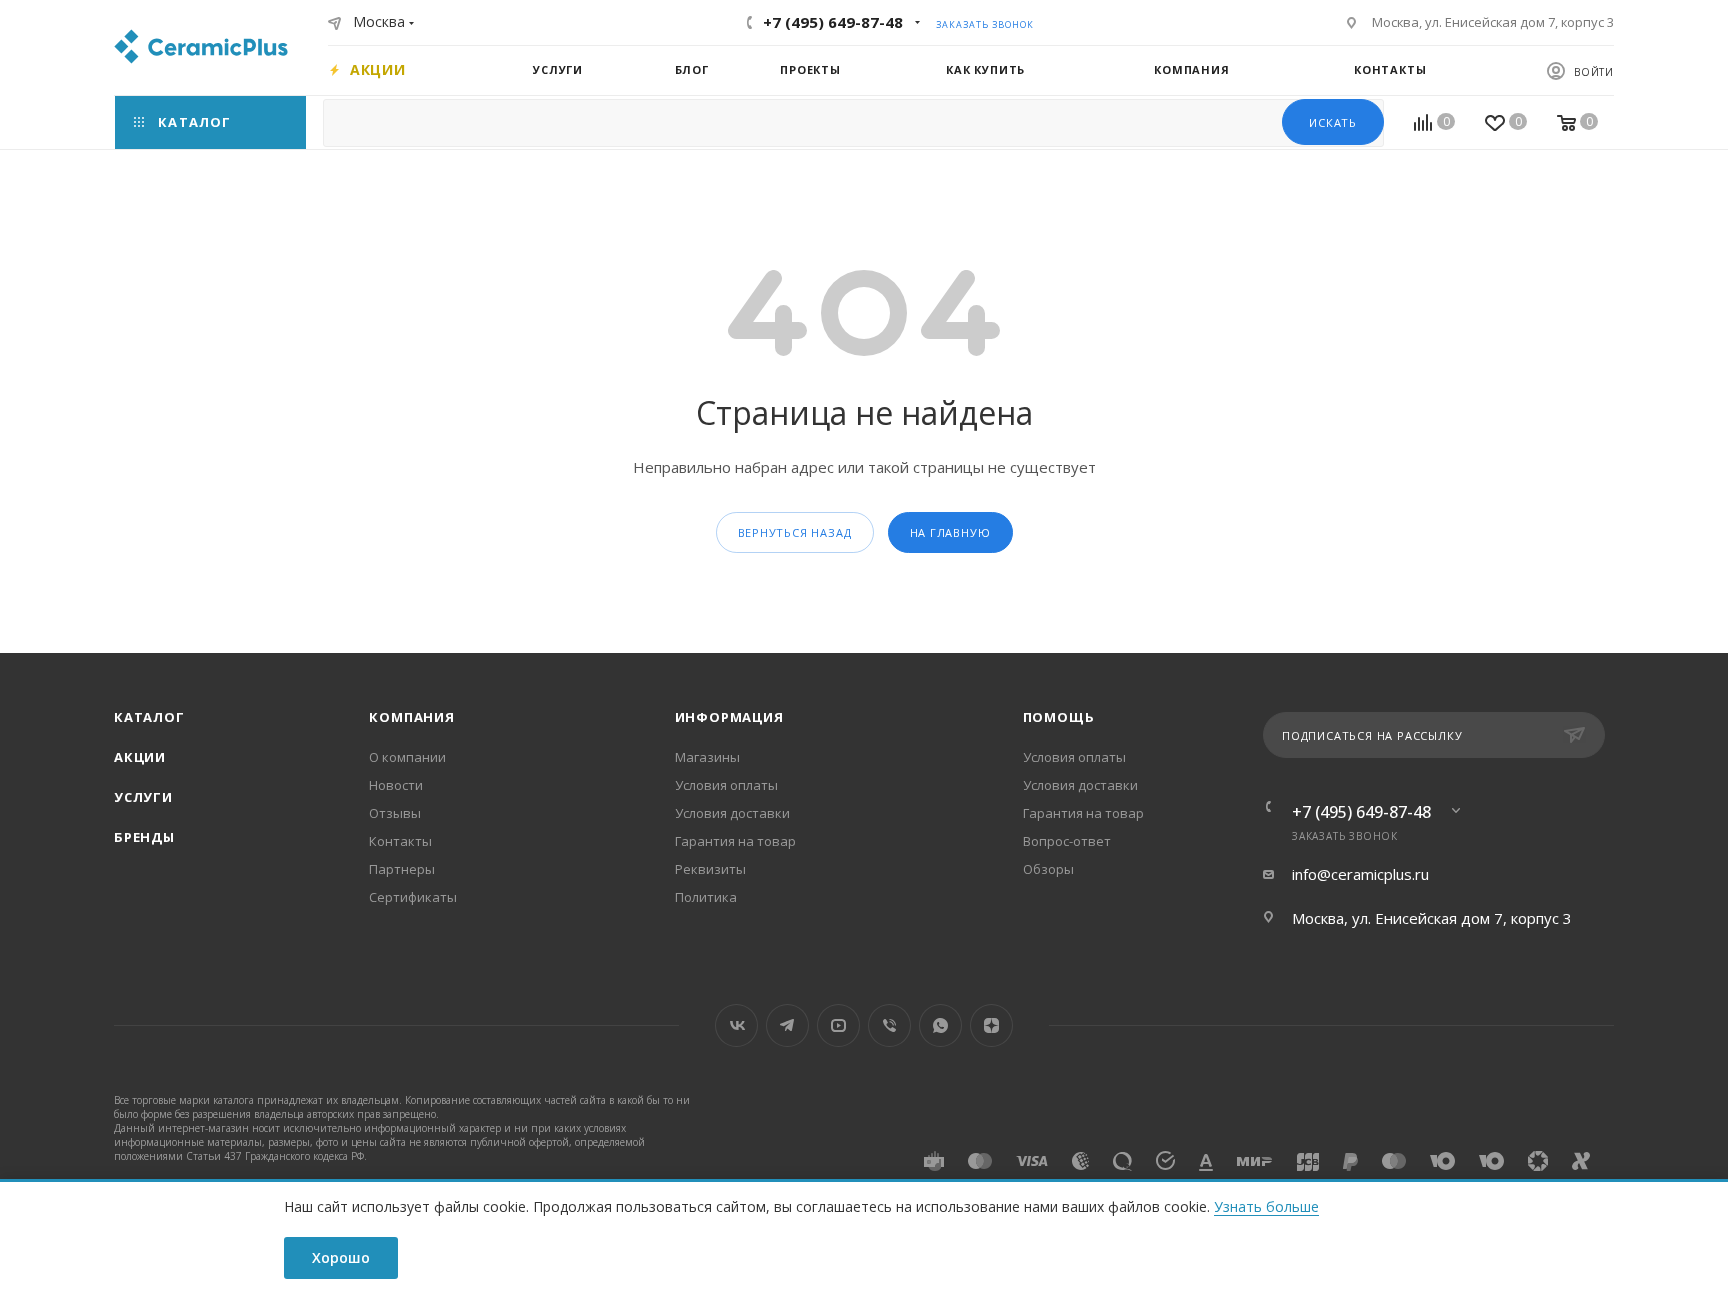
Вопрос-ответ (1067, 841)
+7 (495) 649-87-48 (833, 22)
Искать (1333, 122)
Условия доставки (732, 813)
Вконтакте (736, 1025)
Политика (706, 897)
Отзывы (395, 813)
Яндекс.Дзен (991, 1025)
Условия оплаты (726, 785)
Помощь (1059, 717)
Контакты (400, 841)
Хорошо (341, 1257)
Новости (396, 785)
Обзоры (1048, 869)
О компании (407, 757)
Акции (140, 757)
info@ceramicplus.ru (1360, 874)
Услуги (143, 797)
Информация (729, 717)
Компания (411, 717)
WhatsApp (940, 1025)
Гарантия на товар (735, 841)
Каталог (149, 717)
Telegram (787, 1025)
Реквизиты (710, 869)
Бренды (144, 837)
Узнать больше (1266, 1206)
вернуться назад (795, 532)
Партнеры (402, 869)
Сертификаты (413, 897)
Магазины (707, 757)
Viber (889, 1025)
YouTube (838, 1025)
